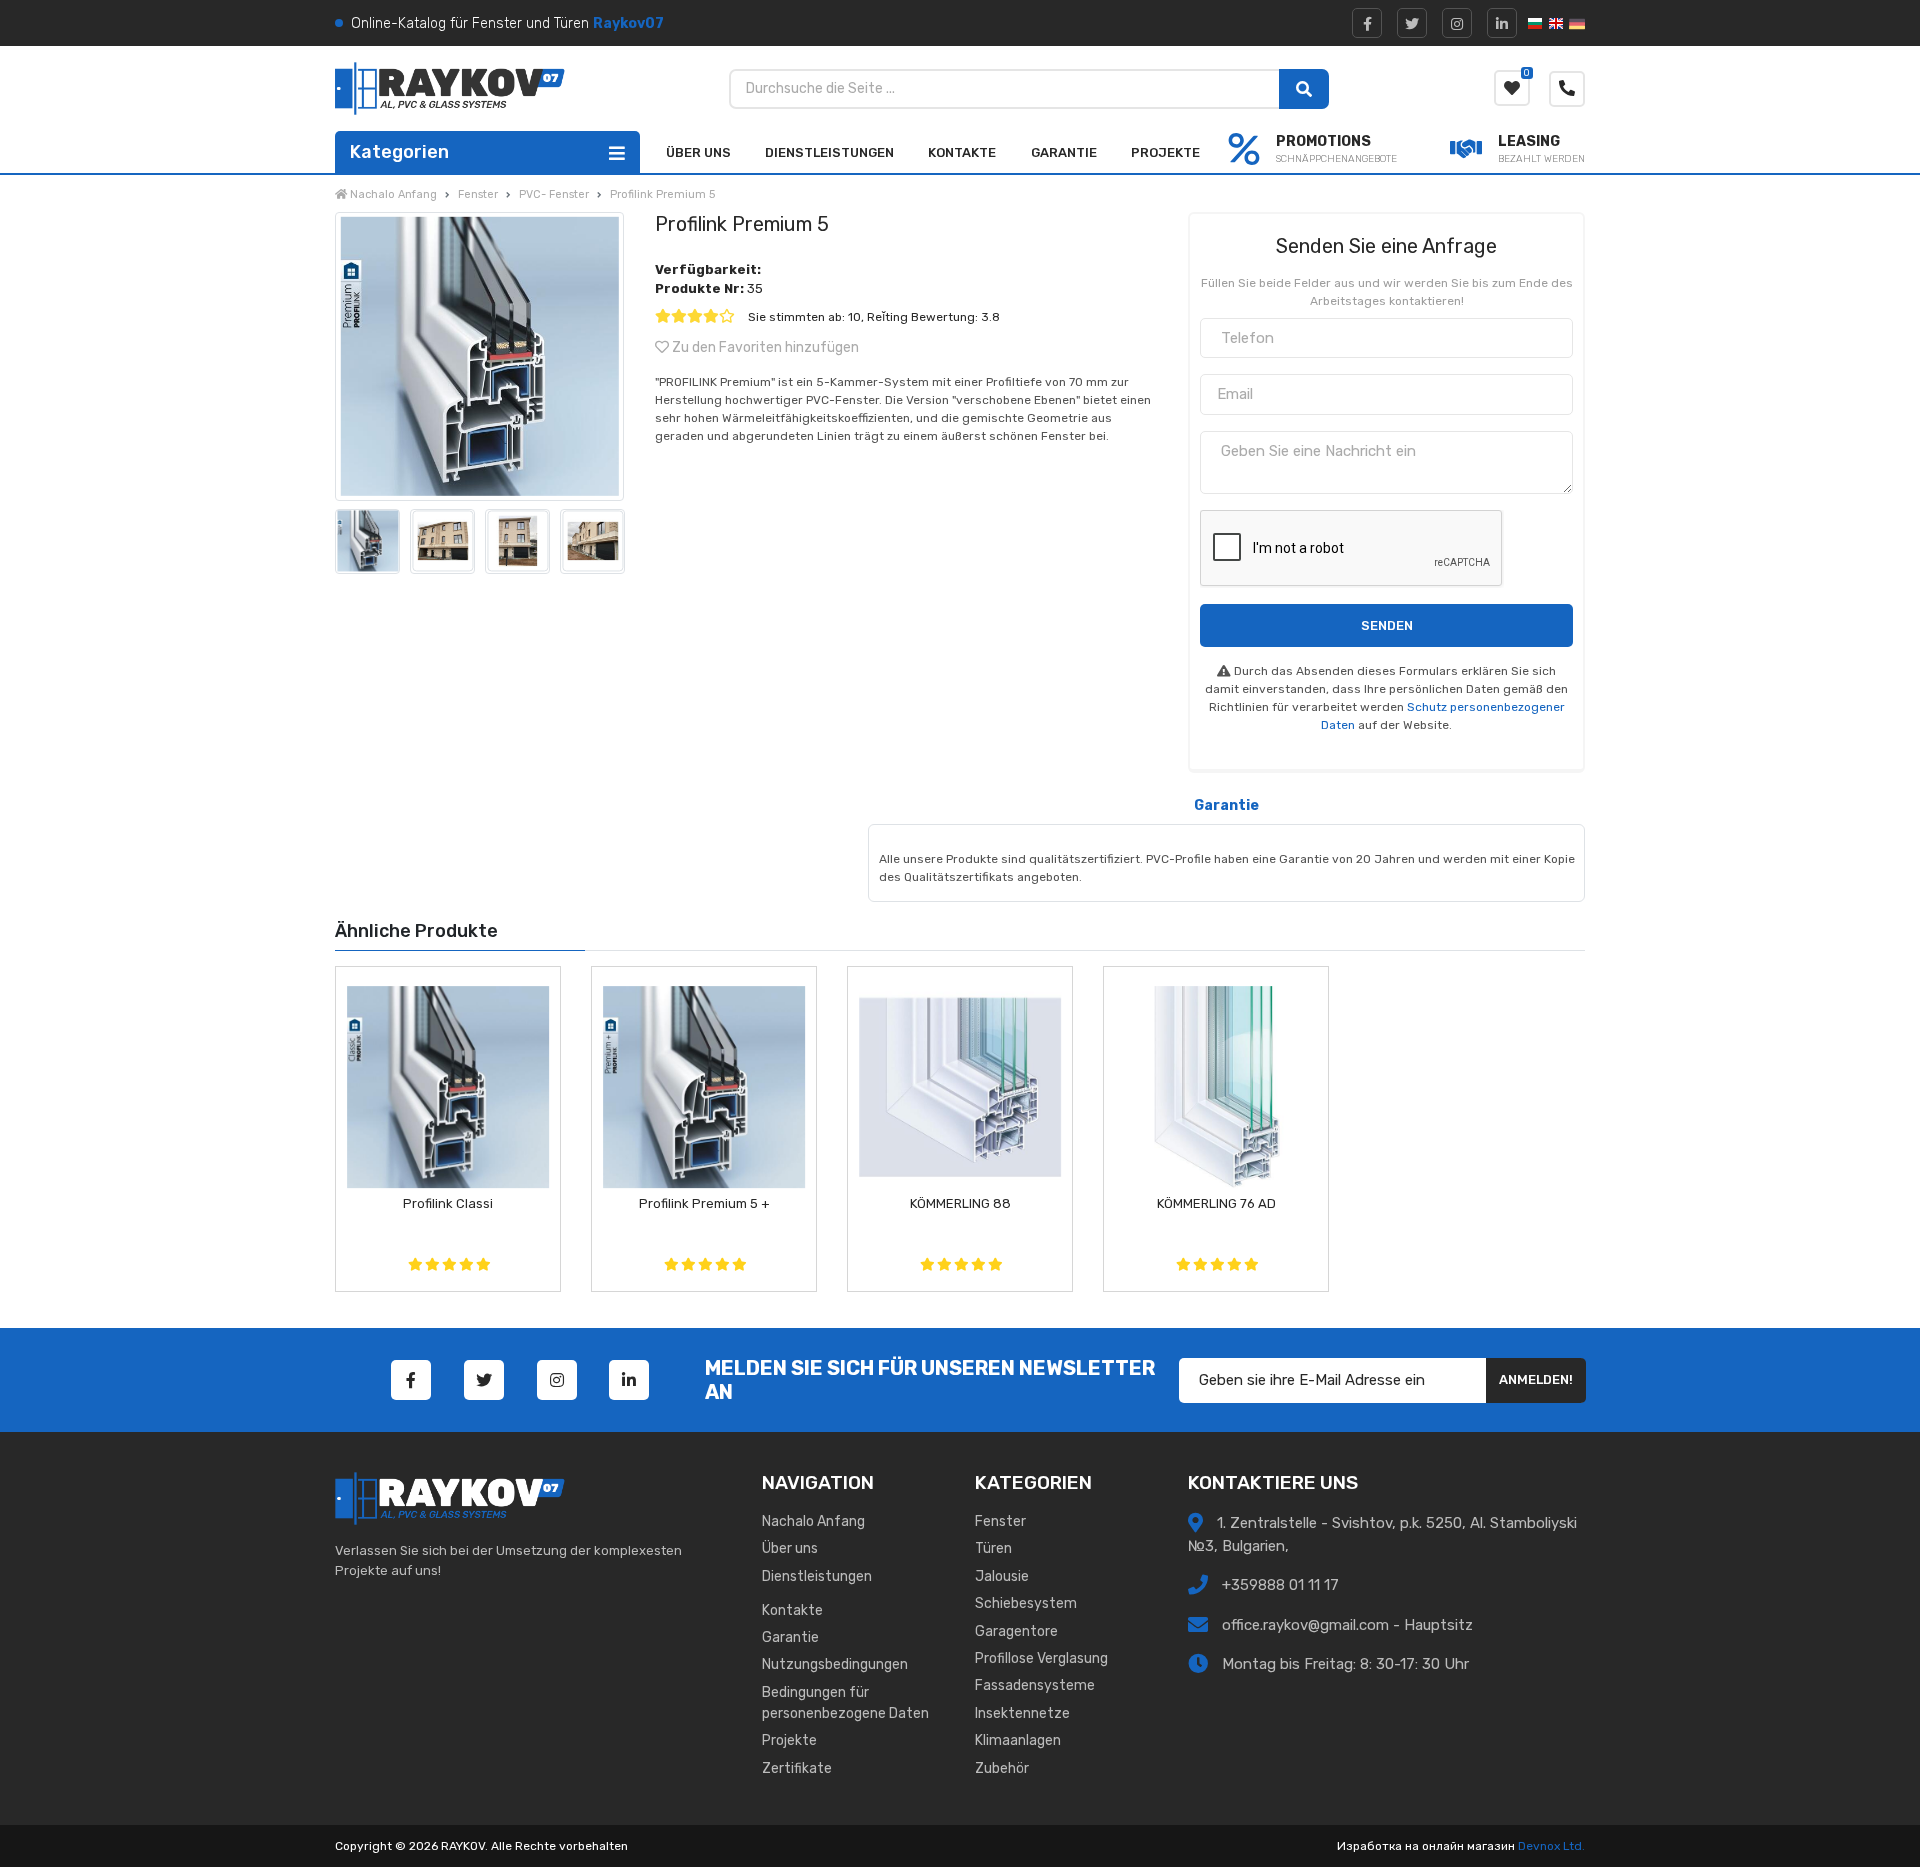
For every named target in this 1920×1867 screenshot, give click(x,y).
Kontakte (962, 152)
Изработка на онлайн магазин (1426, 1846)
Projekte (1165, 152)
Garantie (1064, 152)
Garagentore (1016, 1631)
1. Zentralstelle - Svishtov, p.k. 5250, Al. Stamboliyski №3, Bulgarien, (1382, 1534)
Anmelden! (1536, 1379)
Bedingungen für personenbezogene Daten (845, 1703)
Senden (1387, 625)
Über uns (698, 152)
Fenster (1000, 1521)
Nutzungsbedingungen (835, 1664)
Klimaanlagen (1018, 1740)
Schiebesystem (1026, 1603)
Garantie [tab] (1226, 805)
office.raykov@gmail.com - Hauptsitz (1347, 1625)
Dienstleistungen (829, 152)
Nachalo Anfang (813, 1521)
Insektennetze (1022, 1713)
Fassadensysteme (1035, 1685)
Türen (993, 1548)
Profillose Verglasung (1041, 1658)
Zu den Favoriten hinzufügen (764, 347)
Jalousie (1002, 1576)
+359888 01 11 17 (1278, 1585)
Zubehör (1002, 1768)
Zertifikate (797, 1768)
